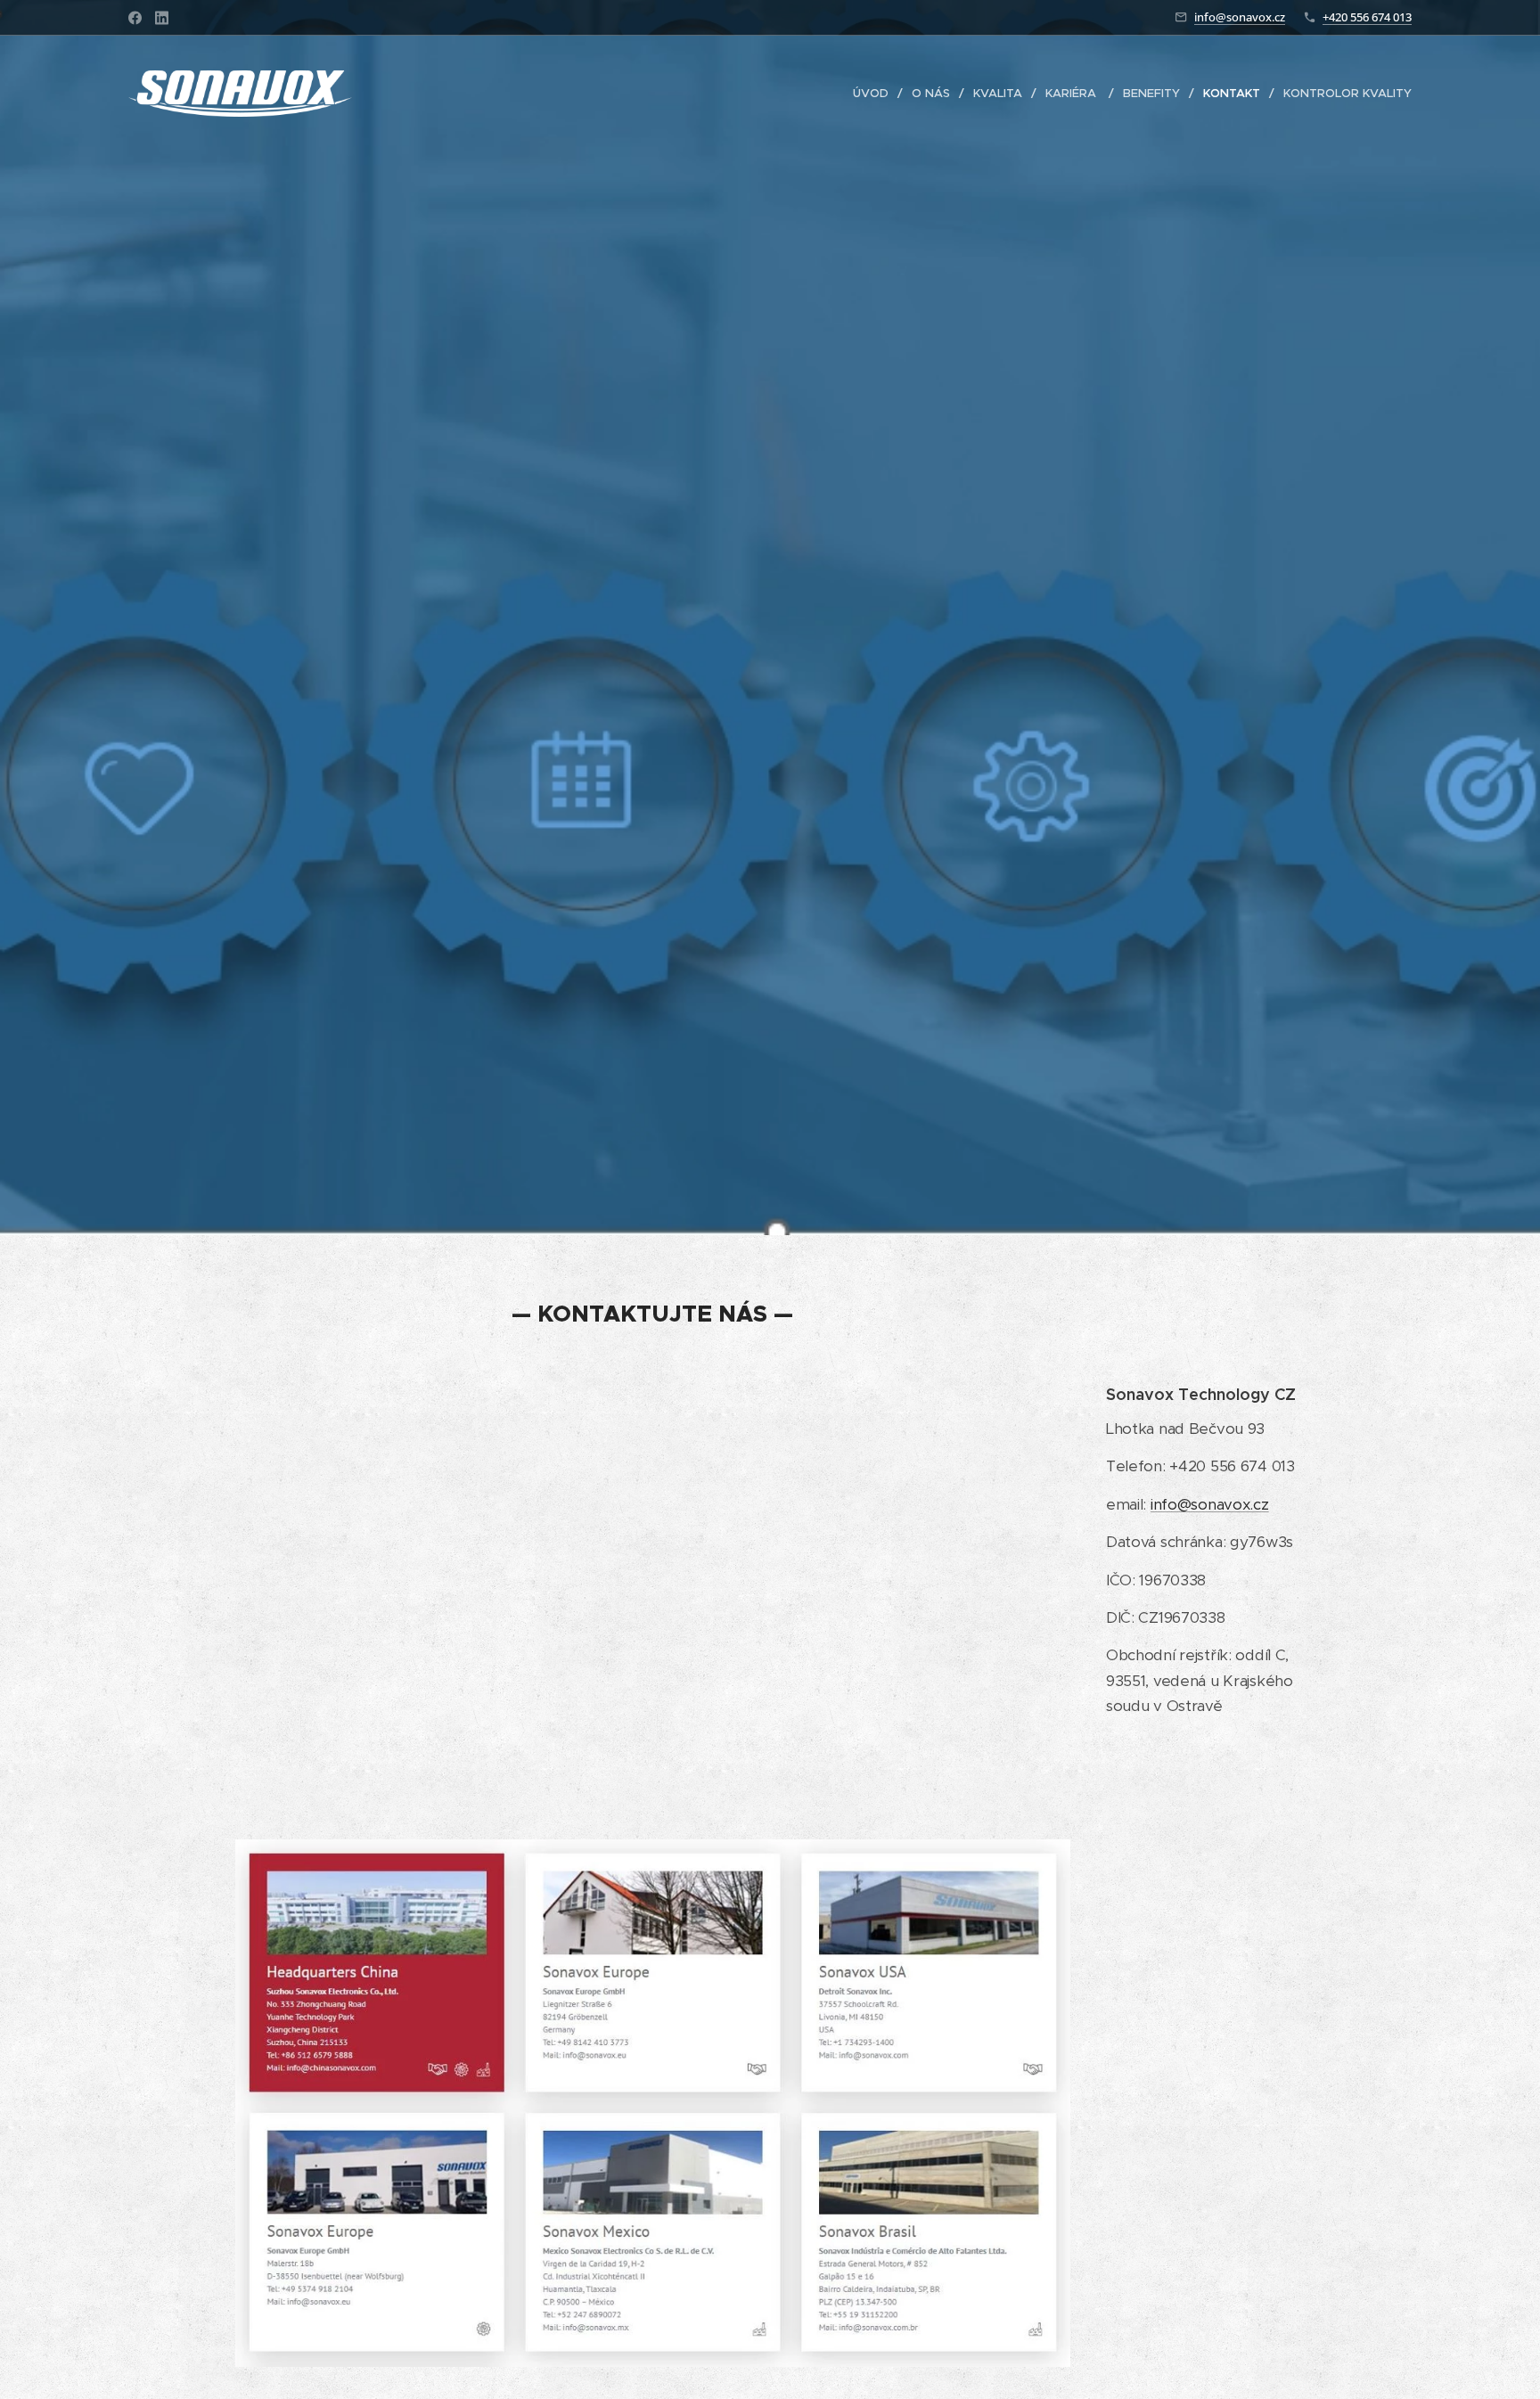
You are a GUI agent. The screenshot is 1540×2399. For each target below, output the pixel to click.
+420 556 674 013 (1367, 17)
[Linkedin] (162, 18)
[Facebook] (135, 18)
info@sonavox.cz (1240, 17)
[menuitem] (876, 94)
